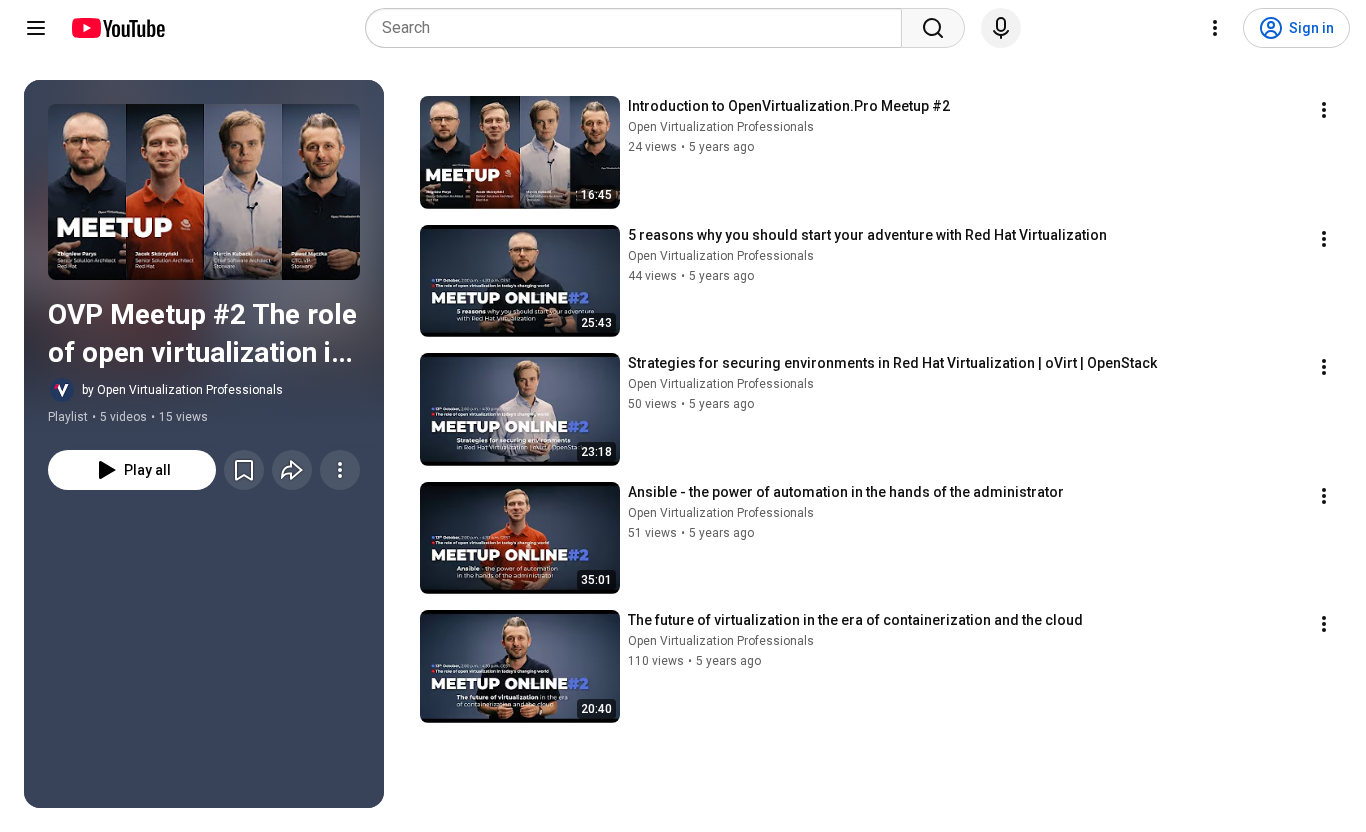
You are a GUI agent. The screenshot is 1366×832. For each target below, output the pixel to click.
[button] (204, 192)
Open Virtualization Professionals (721, 127)
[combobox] (639, 28)
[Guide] (36, 28)
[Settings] (1215, 28)
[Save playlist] (244, 470)
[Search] (933, 28)
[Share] (292, 470)
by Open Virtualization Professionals (182, 390)
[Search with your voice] (1001, 28)
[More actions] (340, 470)
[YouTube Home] (117, 28)
